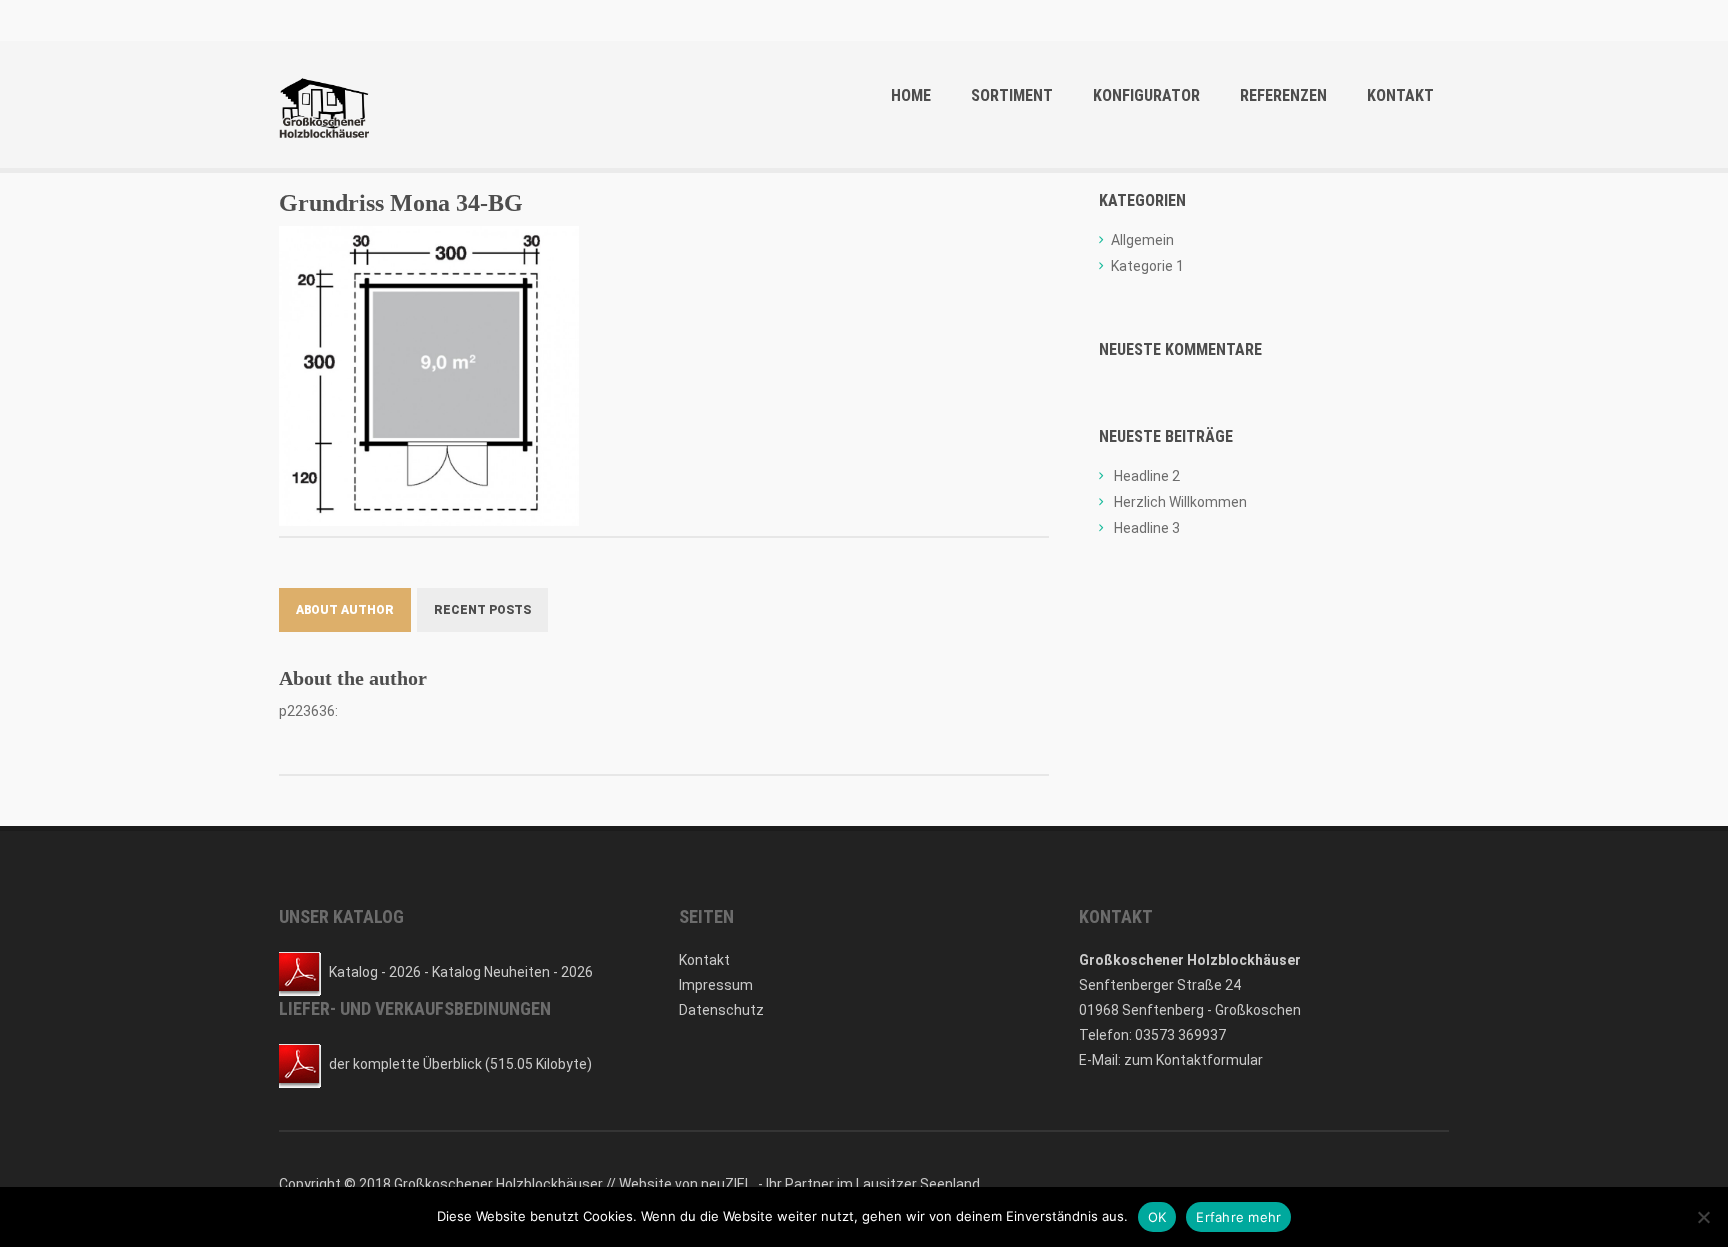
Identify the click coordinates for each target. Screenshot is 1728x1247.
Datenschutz (721, 1010)
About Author (345, 610)
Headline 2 (1147, 476)
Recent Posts (482, 610)
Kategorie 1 (1147, 266)
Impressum (716, 985)
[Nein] (1703, 1217)
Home (911, 95)
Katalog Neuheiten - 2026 (512, 972)
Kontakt (1400, 95)
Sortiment (1012, 95)
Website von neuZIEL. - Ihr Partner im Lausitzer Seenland (799, 1184)
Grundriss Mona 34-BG (401, 203)
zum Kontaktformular (1193, 1060)
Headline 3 (1147, 528)
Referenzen (1283, 95)
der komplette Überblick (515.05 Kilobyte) (460, 1064)
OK (1157, 1217)
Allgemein (1142, 240)
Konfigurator (1146, 95)
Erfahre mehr (1238, 1217)
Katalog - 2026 (375, 972)
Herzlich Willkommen (1180, 502)
